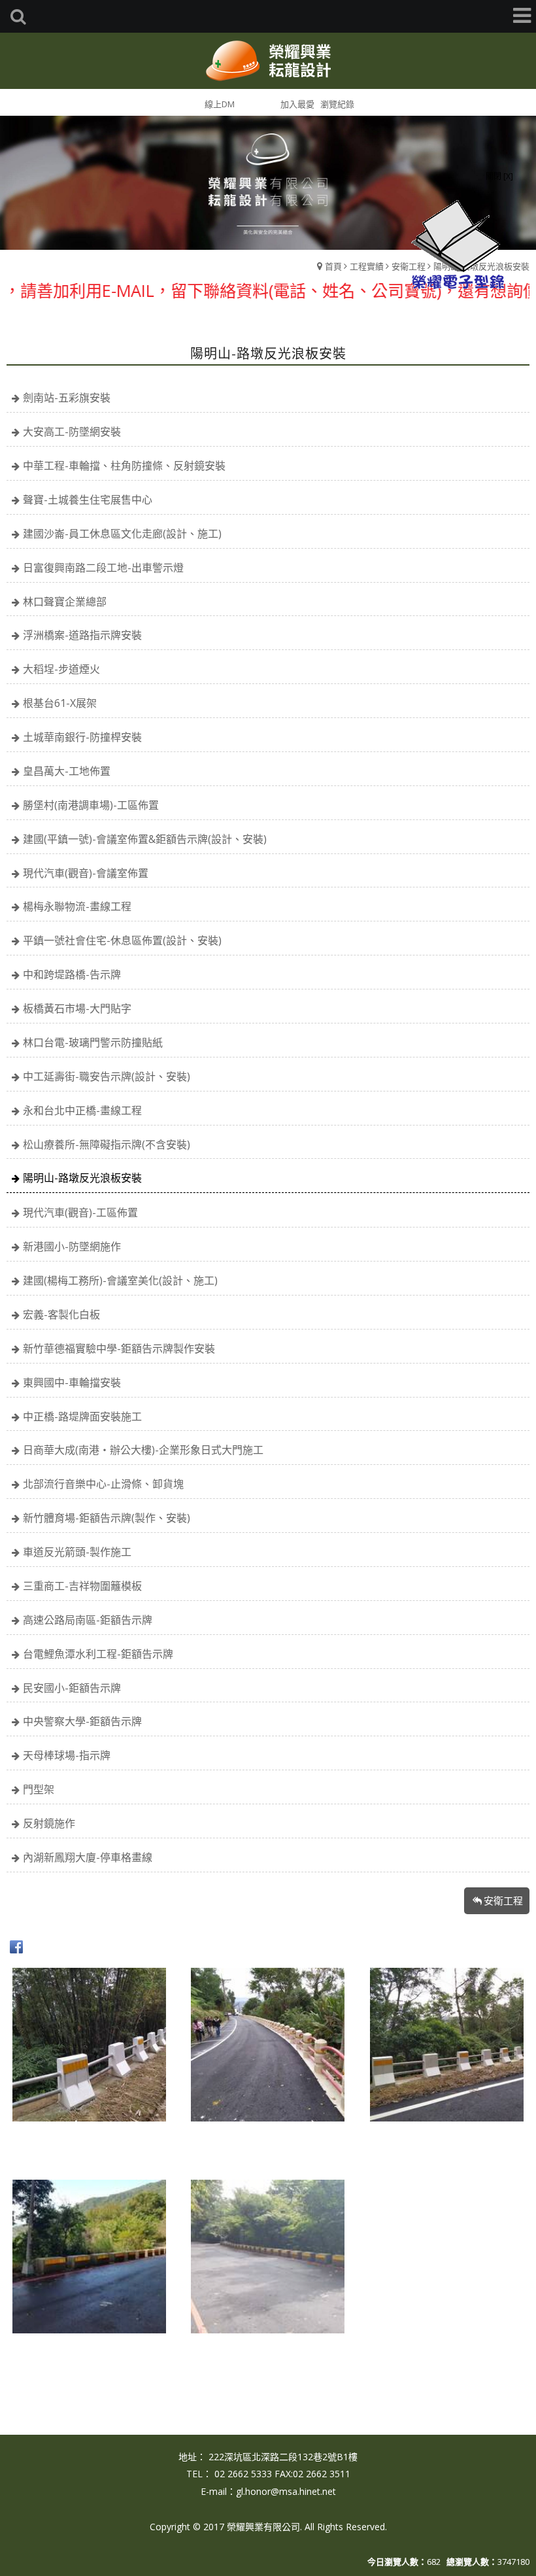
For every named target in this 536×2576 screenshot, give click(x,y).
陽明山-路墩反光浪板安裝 (82, 1178)
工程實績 (367, 266)
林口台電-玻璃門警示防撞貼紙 (93, 1042)
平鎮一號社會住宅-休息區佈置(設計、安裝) (122, 940)
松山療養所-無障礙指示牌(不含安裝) (107, 1144)
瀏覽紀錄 (337, 104)
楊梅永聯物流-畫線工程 (77, 906)
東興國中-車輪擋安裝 (72, 1382)
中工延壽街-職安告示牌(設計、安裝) (107, 1076)
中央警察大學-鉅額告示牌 (82, 1721)
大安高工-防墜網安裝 (72, 432)
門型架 (39, 1789)
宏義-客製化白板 (61, 1314)
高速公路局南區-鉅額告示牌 (88, 1620)
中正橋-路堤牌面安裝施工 (82, 1417)
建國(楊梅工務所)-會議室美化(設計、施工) (120, 1280)
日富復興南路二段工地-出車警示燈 (103, 568)
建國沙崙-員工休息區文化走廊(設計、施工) (122, 534)
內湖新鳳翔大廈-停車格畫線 (88, 1857)
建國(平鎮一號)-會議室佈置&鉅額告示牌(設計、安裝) (145, 839)
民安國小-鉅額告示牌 (72, 1688)
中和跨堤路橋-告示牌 (72, 974)
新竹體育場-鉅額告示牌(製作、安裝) (107, 1518)
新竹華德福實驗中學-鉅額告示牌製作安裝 (119, 1348)
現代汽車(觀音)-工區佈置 (80, 1212)
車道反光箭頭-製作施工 (77, 1552)
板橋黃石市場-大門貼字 (77, 1008)
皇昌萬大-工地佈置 (67, 771)
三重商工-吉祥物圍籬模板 (82, 1586)
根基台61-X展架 (60, 703)
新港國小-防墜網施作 (72, 1246)
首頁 (333, 266)
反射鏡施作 (49, 1823)
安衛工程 (503, 1900)
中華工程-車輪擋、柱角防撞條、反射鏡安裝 (124, 466)
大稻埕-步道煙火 (61, 669)
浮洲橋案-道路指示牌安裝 (82, 635)
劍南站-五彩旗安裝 (67, 398)
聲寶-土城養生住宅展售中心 (88, 500)
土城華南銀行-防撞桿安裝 (82, 737)
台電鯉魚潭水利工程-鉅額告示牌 (98, 1654)
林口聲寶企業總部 (65, 602)
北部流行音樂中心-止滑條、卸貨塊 (103, 1484)
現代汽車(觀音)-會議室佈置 (86, 873)
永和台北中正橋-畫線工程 (82, 1110)
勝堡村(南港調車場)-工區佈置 (91, 805)
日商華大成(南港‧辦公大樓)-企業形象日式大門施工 (143, 1450)
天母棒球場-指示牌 (67, 1755)
